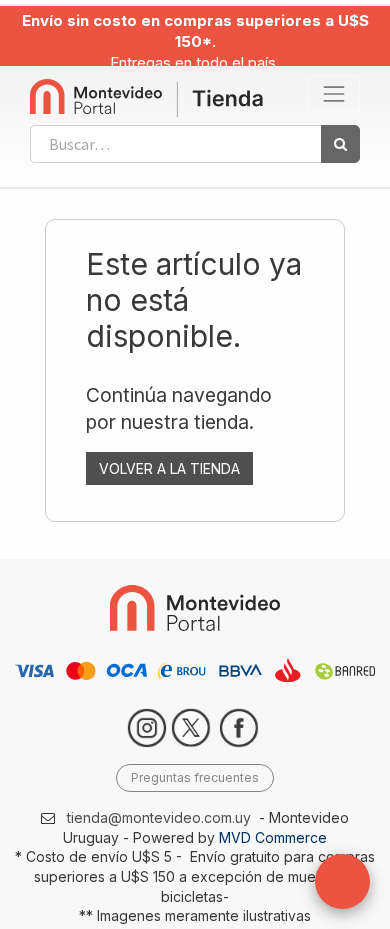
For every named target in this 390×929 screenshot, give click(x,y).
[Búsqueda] (340, 144)
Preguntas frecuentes (195, 777)
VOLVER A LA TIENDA (169, 468)
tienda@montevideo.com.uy (159, 817)
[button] (342, 881)
